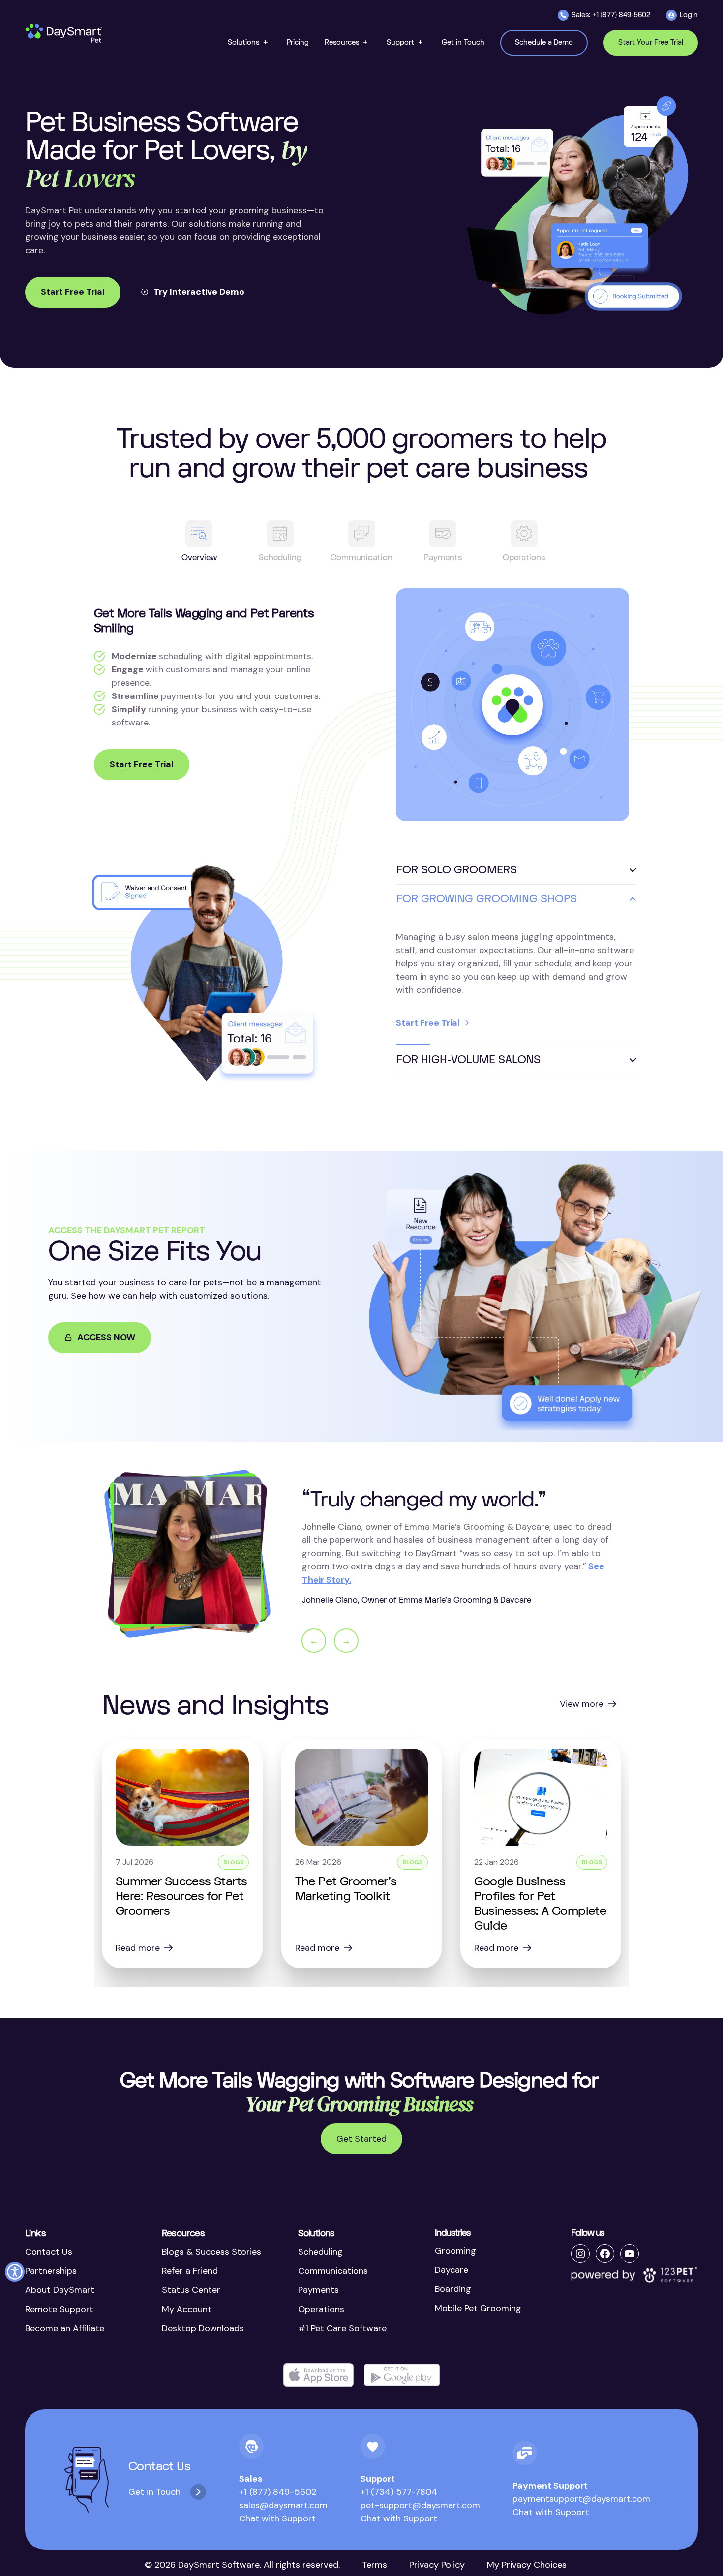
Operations (321, 2309)
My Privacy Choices (527, 2565)
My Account (187, 2309)
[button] (249, 43)
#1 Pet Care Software (342, 2328)
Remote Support (59, 2309)
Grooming (455, 2251)
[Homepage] (64, 33)
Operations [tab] (524, 558)
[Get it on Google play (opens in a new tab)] (402, 2375)
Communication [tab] (361, 558)
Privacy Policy (437, 2565)
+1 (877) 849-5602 (278, 2492)
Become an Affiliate (65, 2328)
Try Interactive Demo (199, 292)
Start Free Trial (73, 292)
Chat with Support (277, 2518)
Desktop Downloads (203, 2328)
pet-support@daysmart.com (420, 2505)
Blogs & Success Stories (211, 2252)
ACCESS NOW (106, 1337)
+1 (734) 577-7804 (399, 2492)
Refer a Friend (190, 2271)
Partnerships (51, 2271)
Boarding (453, 2289)
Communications (333, 2271)
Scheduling (320, 2252)
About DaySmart (60, 2290)
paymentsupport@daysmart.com (581, 2499)
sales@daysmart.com (283, 2505)
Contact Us (49, 2252)
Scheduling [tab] (280, 558)
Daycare (452, 2270)
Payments (318, 2290)
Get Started (361, 2139)
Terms (375, 2565)
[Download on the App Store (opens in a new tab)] (319, 2375)
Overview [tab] (199, 558)
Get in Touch (154, 2492)
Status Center (191, 2290)
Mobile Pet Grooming (478, 2308)
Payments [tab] (443, 558)
